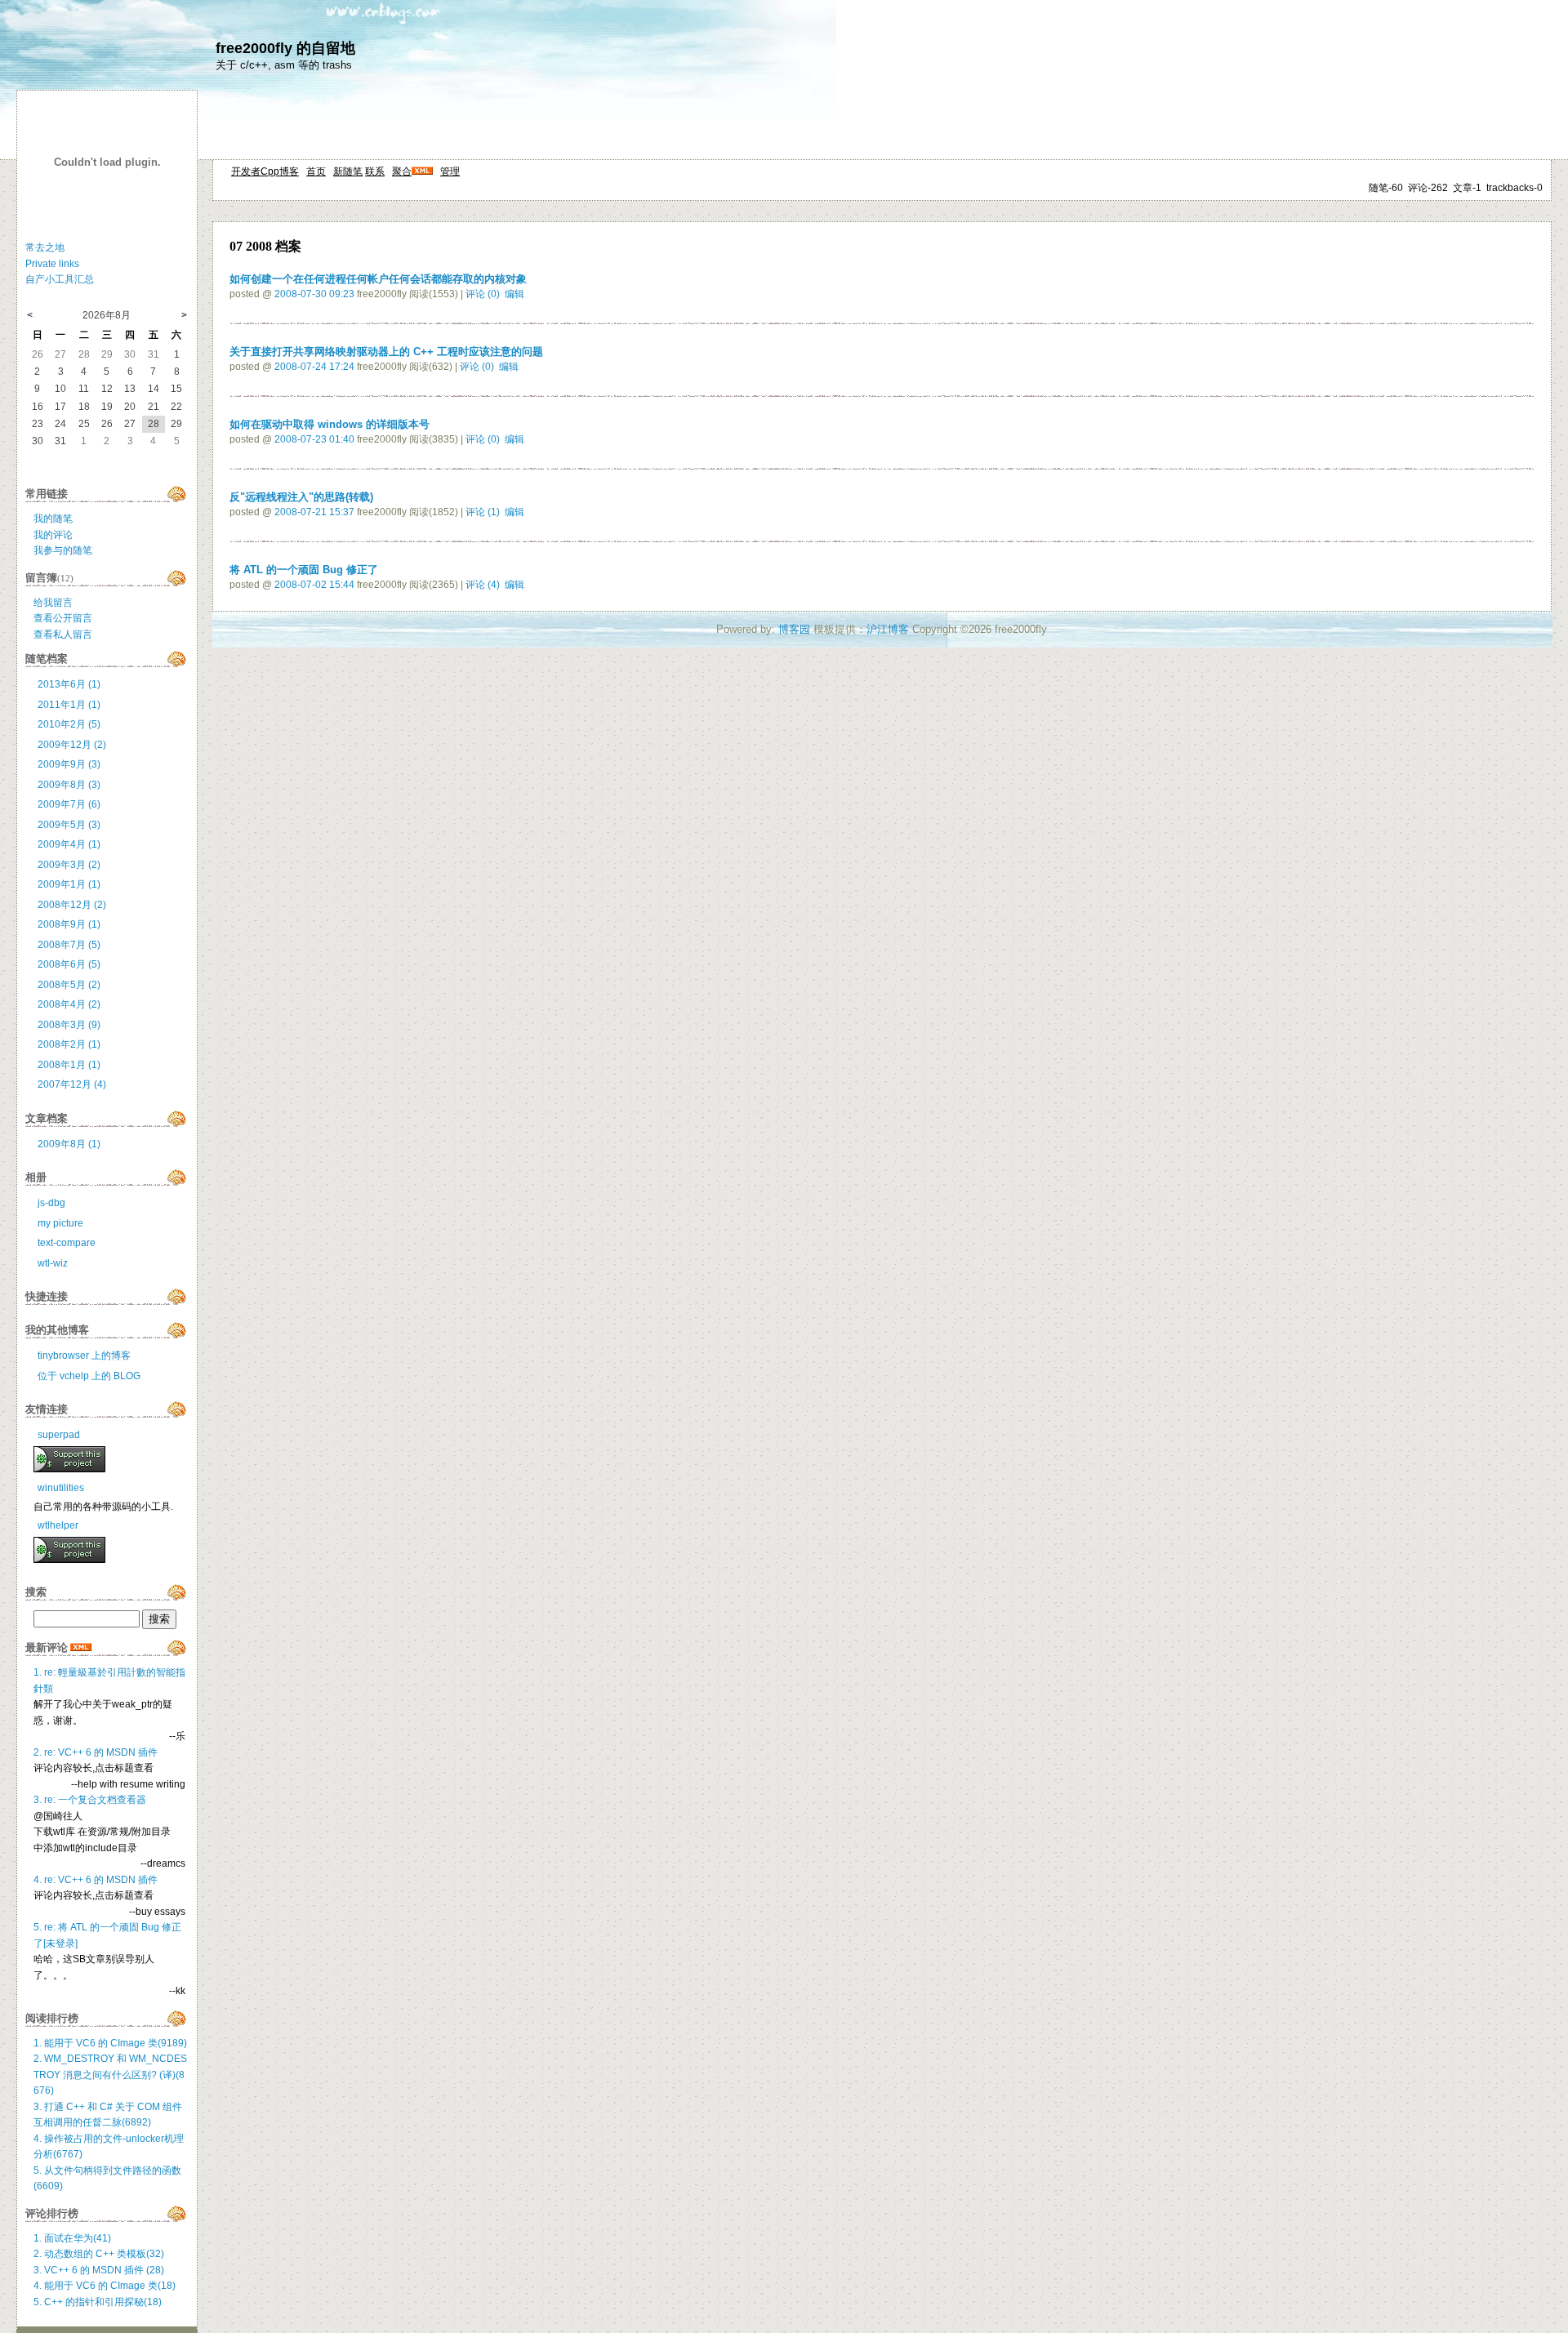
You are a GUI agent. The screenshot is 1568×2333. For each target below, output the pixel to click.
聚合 (402, 171)
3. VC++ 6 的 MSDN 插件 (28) (99, 2270)
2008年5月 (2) (69, 985)
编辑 (514, 294)
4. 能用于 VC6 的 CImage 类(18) (105, 2286)
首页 (316, 171)
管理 (450, 171)
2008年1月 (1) (69, 1065)
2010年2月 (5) (69, 724)
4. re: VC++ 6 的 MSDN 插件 (96, 1880)
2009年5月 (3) (69, 825)
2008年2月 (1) (69, 1044)
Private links (52, 264)
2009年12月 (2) (72, 745)
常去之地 (45, 247)
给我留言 (53, 603)
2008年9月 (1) (69, 924)
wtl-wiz (53, 1263)
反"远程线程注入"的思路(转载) (301, 497)
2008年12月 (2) (72, 905)
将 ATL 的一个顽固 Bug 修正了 (304, 570)
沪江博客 (888, 629)
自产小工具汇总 (60, 279)
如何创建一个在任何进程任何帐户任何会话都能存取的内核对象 (378, 279)
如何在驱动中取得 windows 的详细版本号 (330, 424)
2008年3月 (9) (69, 1025)
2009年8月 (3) (69, 785)
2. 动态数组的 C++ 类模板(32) (99, 2254)
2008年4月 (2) (69, 1004)
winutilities (61, 1488)
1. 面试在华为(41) (72, 2238)
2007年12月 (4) (72, 1084)
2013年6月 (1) (69, 684)
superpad (59, 1435)
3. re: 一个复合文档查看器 (90, 1800)
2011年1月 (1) (69, 705)
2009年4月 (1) (69, 844)
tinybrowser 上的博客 (84, 1356)
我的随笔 (53, 519)
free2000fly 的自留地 (285, 48)
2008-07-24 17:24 (314, 367)
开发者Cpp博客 (265, 171)
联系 (375, 171)
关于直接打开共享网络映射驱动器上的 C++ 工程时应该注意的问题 (386, 352)
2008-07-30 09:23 (314, 294)
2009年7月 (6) (69, 804)
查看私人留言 (63, 634)
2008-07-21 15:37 (314, 512)
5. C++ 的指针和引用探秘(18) (98, 2302)
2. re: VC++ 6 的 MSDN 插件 (96, 1752)
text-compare (67, 1243)
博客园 (794, 629)
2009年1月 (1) (69, 884)
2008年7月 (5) (69, 945)
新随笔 (348, 171)
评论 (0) (483, 294)
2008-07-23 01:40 (314, 439)
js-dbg (51, 1203)
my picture (60, 1223)
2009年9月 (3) (69, 764)
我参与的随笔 (63, 550)
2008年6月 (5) (69, 964)
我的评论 (53, 535)
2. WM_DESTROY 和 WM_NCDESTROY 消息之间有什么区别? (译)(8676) (110, 2075)
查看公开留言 (63, 618)
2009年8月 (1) (69, 1144)
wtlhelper (58, 1525)
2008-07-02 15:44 (314, 585)
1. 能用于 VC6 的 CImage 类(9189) (110, 2043)
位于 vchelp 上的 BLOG (89, 1376)
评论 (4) (483, 585)
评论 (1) (483, 512)
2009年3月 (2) (69, 865)
